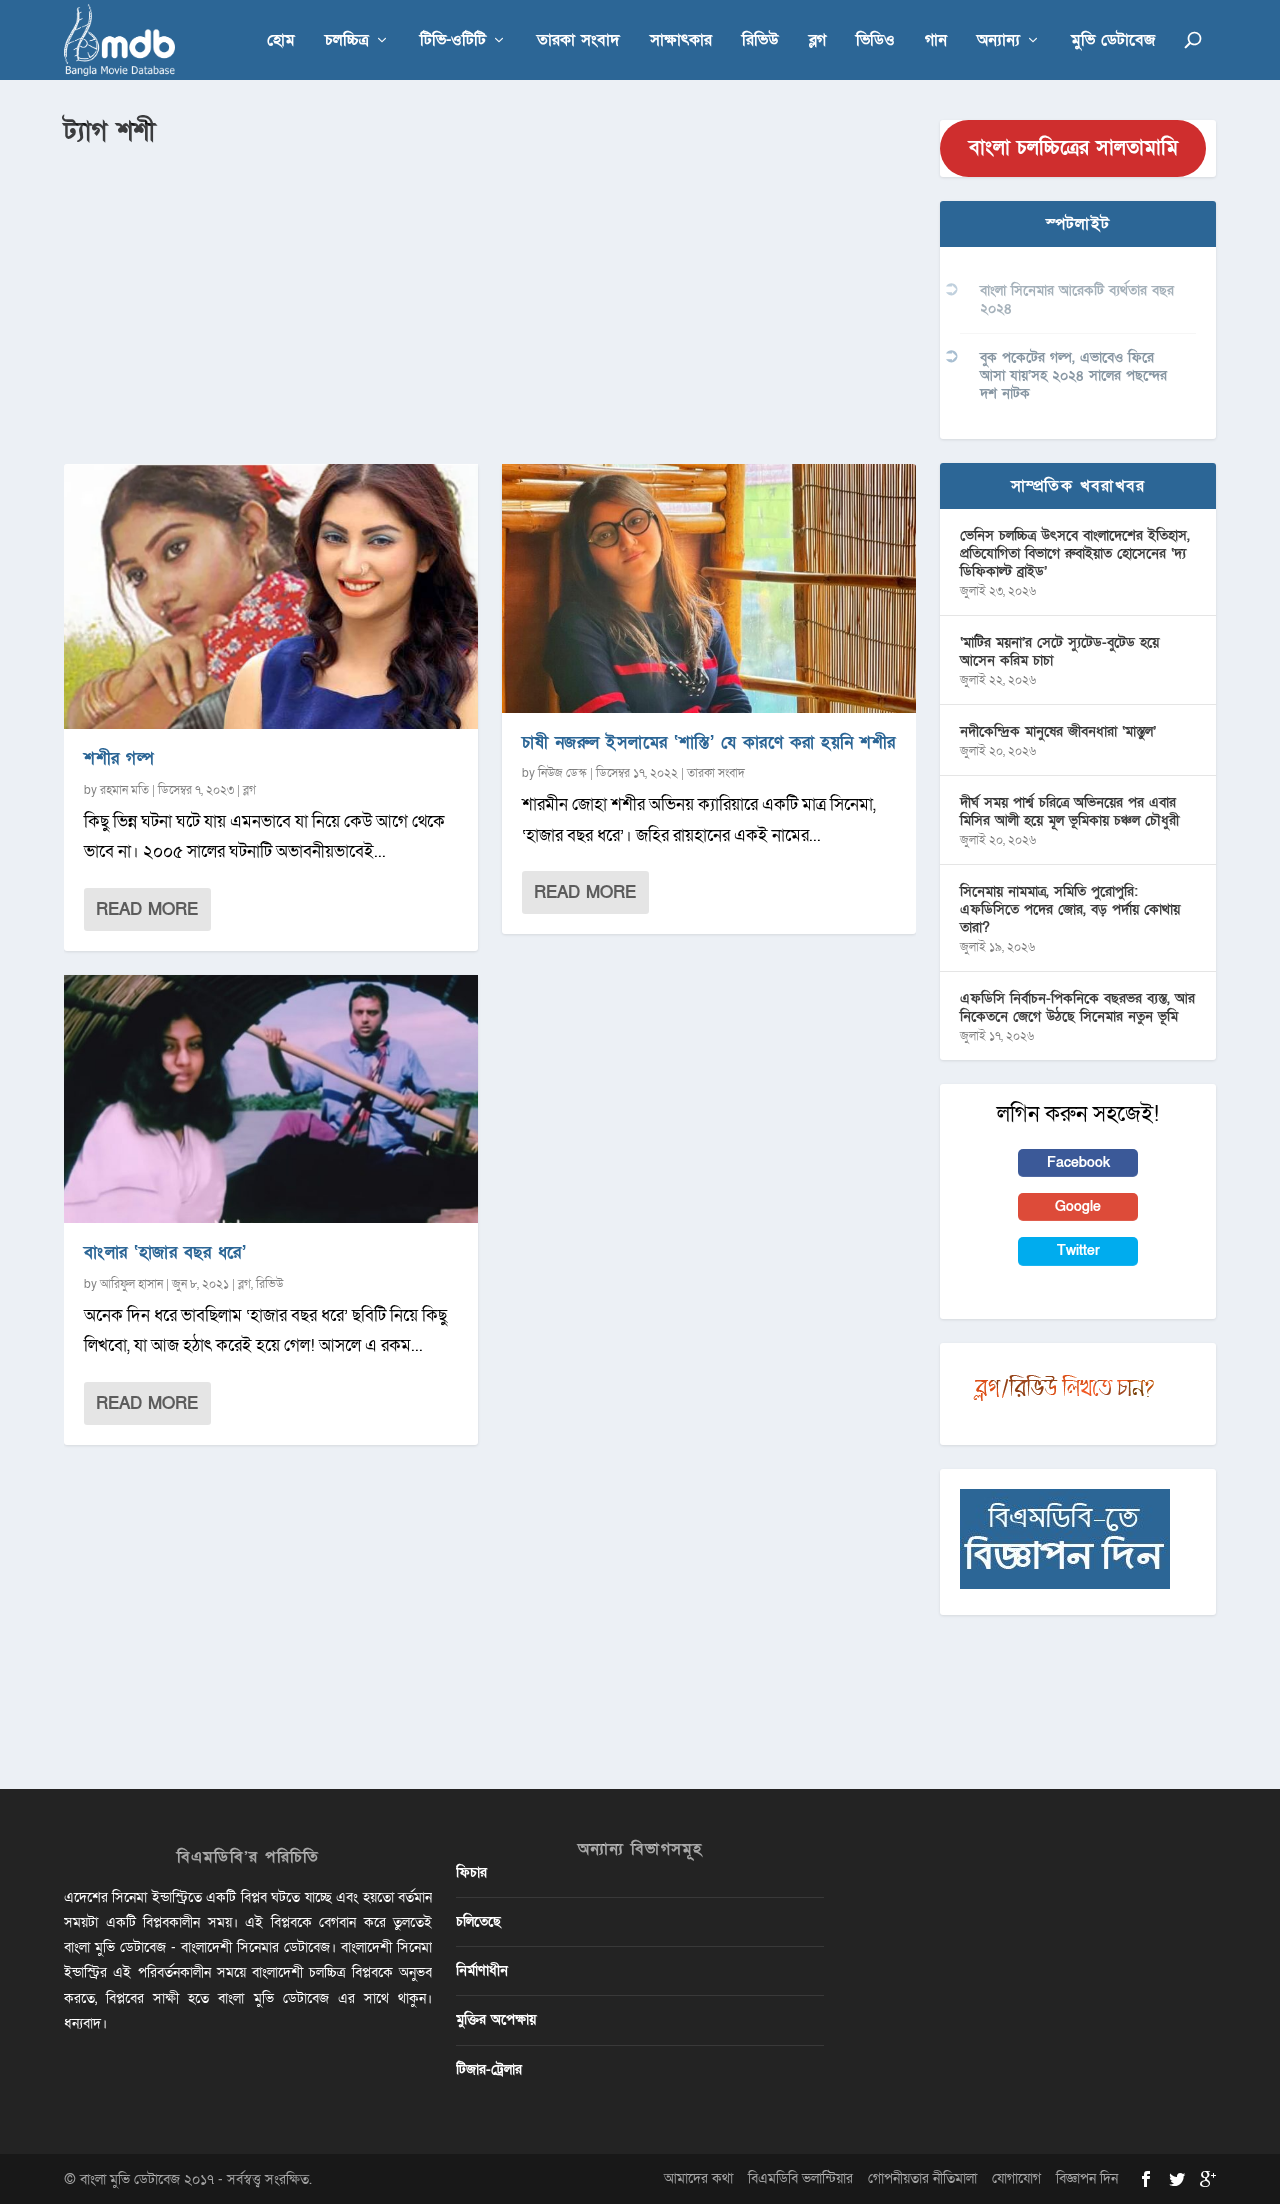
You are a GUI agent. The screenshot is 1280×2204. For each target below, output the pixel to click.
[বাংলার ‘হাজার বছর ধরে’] (271, 1099)
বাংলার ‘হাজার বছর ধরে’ (165, 1252)
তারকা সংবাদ (578, 41)
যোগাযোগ (1016, 2178)
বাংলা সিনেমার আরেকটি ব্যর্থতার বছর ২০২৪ (1077, 299)
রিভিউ (760, 41)
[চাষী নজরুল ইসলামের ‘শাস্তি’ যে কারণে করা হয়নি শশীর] (709, 588)
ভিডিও (875, 41)
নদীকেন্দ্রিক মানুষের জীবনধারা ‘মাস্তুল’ (1058, 731)
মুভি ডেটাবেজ (1113, 41)
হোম (281, 41)
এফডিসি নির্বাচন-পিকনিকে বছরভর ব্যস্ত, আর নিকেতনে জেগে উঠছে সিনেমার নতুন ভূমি (1077, 1007)
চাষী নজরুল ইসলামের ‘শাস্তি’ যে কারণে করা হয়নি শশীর (709, 742)
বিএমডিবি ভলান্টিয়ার (800, 2178)
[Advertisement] (490, 301)
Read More (147, 909)
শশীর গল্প (119, 758)
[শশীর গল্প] (271, 596)
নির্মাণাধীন (482, 1970)
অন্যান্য (998, 41)
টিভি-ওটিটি (453, 41)
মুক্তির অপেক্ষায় (496, 2019)
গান (936, 41)
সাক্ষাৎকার (681, 41)
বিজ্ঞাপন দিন (1087, 2178)
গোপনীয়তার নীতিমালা (922, 2178)
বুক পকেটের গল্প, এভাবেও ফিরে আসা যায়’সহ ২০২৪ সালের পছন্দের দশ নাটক (1073, 375)
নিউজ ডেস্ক (562, 773)
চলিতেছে (478, 1921)
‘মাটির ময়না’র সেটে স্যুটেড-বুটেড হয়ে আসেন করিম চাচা (1059, 651)
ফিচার (471, 1872)
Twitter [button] (1078, 1250)
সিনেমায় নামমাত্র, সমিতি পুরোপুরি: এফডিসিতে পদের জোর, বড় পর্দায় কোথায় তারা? (1070, 909)
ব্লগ (817, 41)
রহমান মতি (124, 790)
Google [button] (1078, 1206)
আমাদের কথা (698, 2178)
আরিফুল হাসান (131, 1284)
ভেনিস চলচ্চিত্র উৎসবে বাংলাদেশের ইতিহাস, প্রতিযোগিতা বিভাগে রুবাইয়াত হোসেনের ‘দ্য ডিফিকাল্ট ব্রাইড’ (1075, 553)
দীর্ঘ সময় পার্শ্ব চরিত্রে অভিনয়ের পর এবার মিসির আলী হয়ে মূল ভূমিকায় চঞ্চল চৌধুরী (1069, 811)
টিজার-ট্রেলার (489, 2069)
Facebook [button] (1078, 1162)
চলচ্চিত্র (347, 41)
